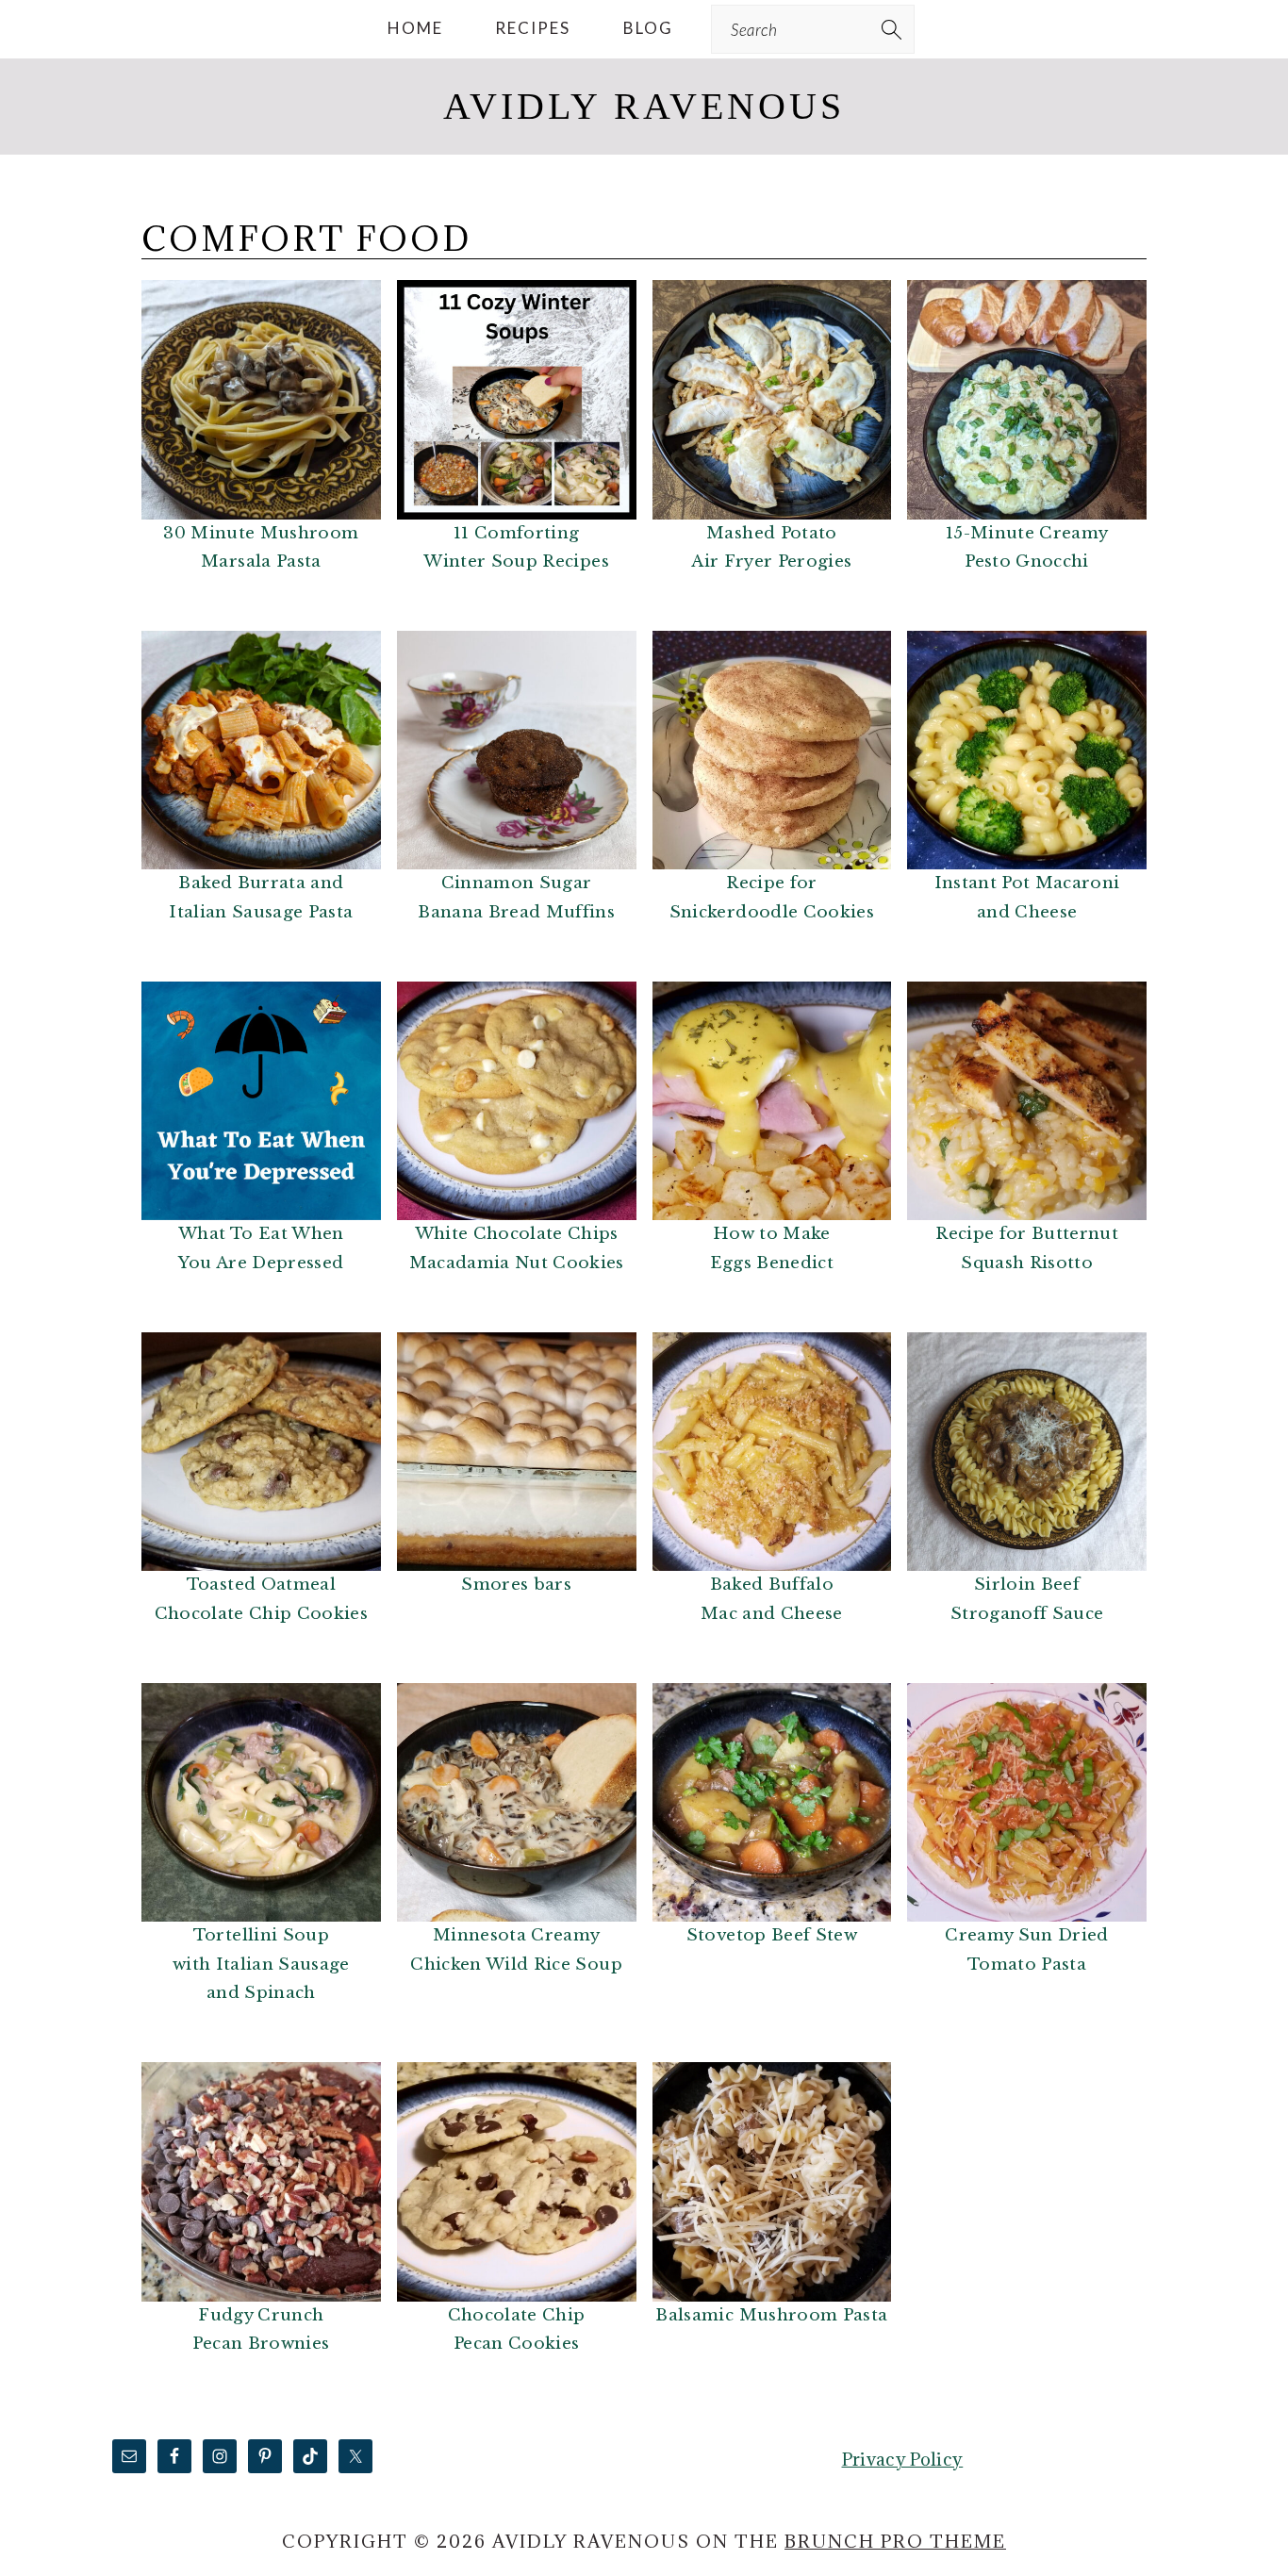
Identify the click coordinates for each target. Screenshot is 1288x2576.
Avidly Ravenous (644, 106)
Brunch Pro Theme (895, 2541)
